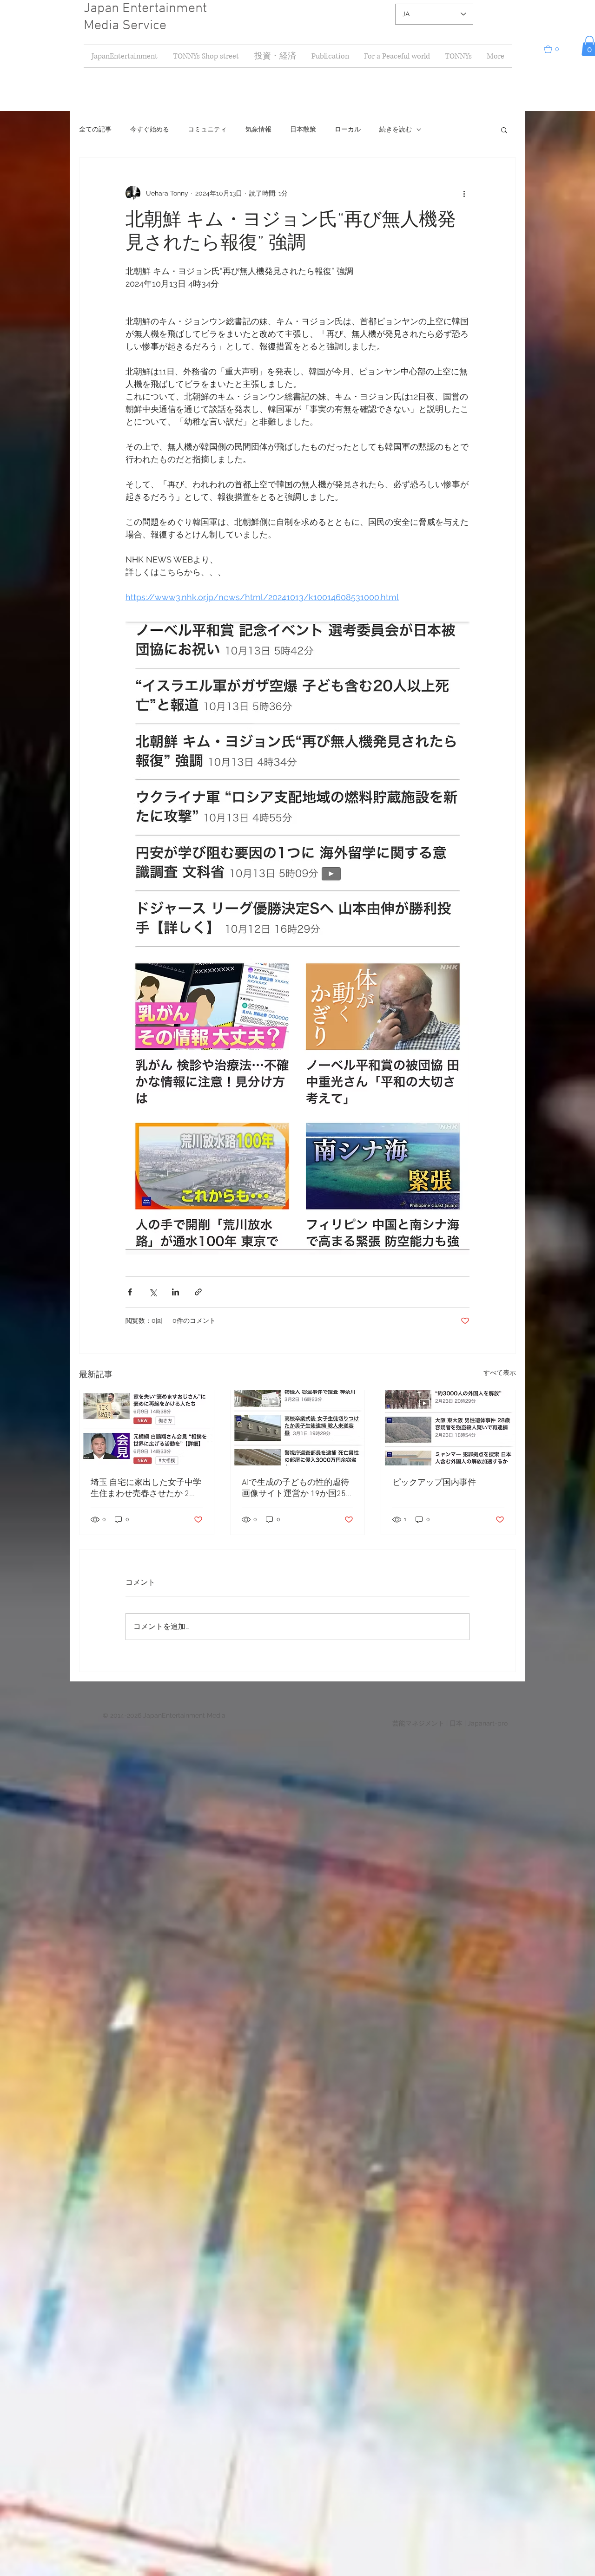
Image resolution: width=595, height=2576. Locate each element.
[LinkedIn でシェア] (175, 1292)
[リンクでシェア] (198, 1292)
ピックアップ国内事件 (434, 1483)
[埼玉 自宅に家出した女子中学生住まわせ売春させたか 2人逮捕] (147, 1428)
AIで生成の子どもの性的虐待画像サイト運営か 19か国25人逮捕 (295, 1488)
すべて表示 (500, 1373)
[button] (275, 56)
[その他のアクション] (464, 193)
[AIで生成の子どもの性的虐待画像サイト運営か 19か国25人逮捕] (298, 1428)
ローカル (348, 129)
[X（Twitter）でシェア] (153, 1292)
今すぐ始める (150, 129)
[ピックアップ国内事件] (448, 1428)
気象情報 (258, 129)
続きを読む (396, 129)
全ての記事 (95, 129)
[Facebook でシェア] (130, 1292)
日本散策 (303, 129)
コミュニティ (207, 129)
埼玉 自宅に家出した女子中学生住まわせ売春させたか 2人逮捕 (146, 1488)
